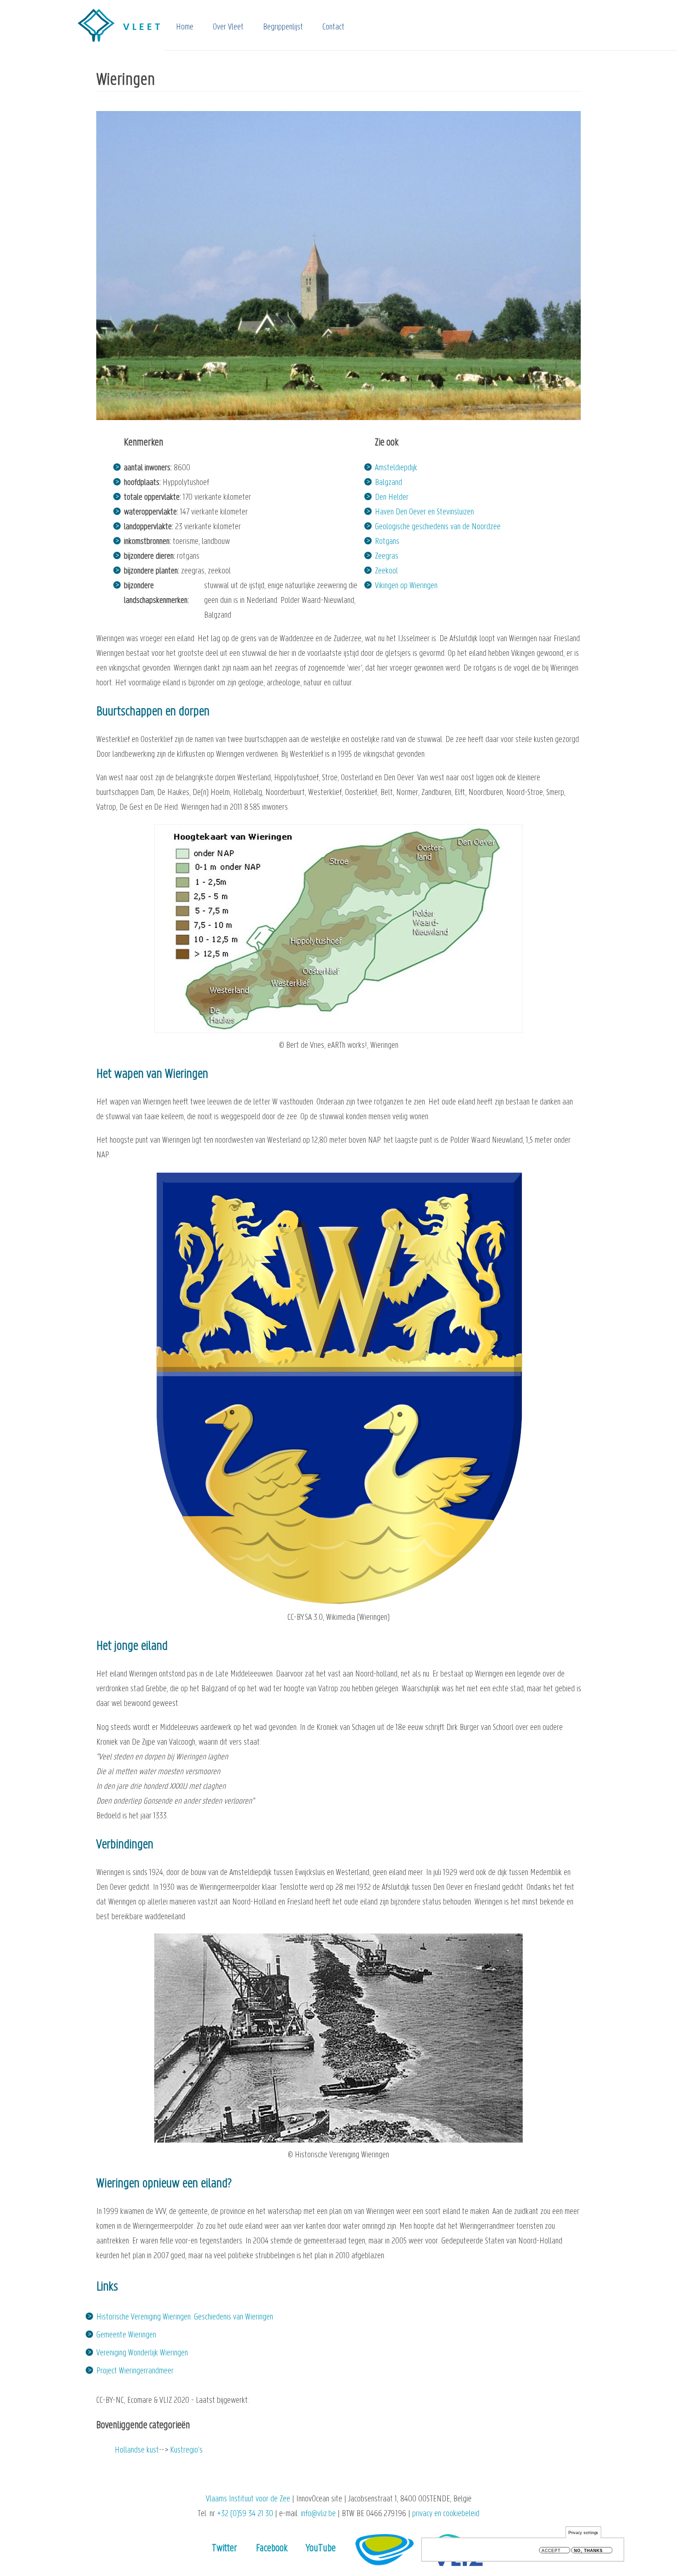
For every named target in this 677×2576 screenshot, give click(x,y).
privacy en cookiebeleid (446, 2514)
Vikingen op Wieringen (406, 586)
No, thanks (588, 2550)
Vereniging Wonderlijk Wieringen (142, 2353)
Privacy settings (584, 2532)
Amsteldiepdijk (396, 468)
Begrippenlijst (283, 27)
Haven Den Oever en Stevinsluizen (424, 512)
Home (185, 27)
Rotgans (387, 542)
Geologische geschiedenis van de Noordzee (438, 527)
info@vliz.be (318, 2514)
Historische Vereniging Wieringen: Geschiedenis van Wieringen (185, 2317)
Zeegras (387, 557)
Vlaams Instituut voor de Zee (248, 2499)
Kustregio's (186, 2450)
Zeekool (386, 571)
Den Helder (392, 498)
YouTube (321, 2549)
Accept (551, 2550)
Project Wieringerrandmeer (135, 2371)
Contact (333, 27)
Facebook (272, 2549)
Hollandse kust (137, 2450)
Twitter (225, 2549)
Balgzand (388, 483)
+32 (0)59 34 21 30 (245, 2514)
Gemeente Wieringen (126, 2335)
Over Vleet (228, 27)
